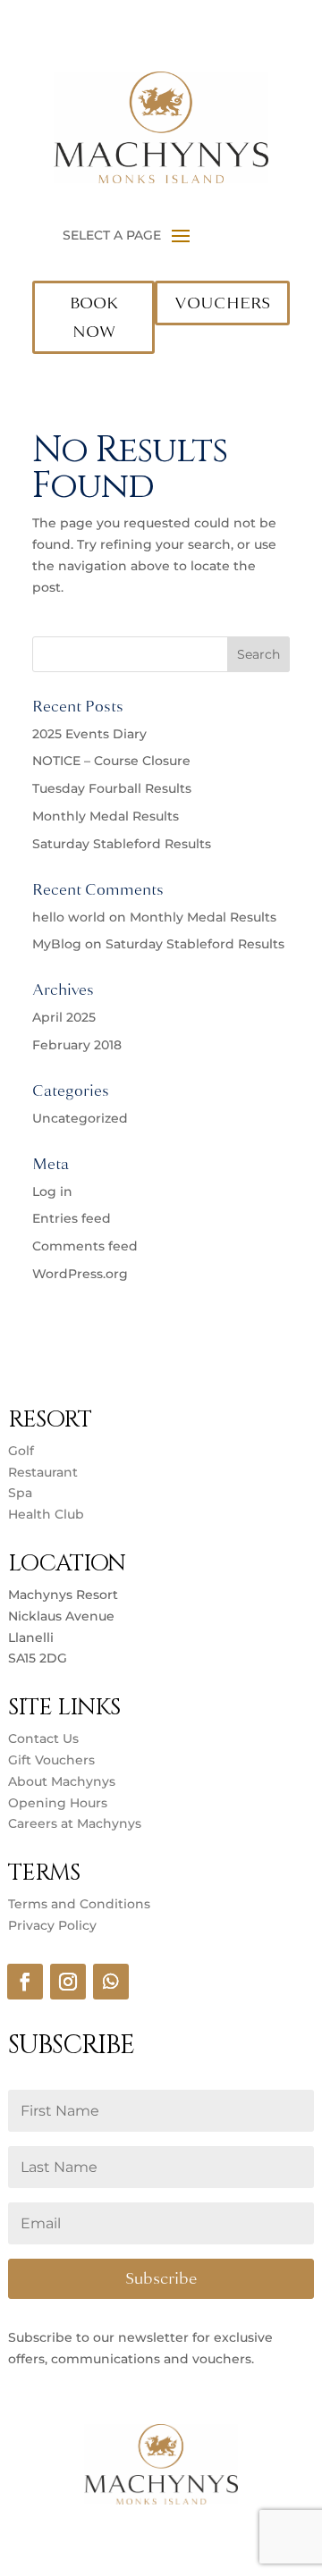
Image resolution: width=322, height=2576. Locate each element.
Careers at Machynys (76, 1823)
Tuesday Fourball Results (112, 788)
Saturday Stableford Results (122, 844)
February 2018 (77, 1045)
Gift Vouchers (51, 1760)
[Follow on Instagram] (68, 1982)
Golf (21, 1451)
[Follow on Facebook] (25, 1982)
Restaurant (43, 1472)
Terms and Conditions (79, 1904)
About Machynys (62, 1781)
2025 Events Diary (89, 734)
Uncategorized (80, 1118)
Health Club (46, 1514)
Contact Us (43, 1738)
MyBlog (57, 944)
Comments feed (85, 1246)
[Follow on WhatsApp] (111, 1982)
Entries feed (72, 1218)
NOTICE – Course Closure (111, 761)
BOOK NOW (94, 317)
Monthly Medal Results (106, 816)
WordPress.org (80, 1274)
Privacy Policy (52, 1925)
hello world (69, 917)
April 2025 (64, 1017)
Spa (20, 1493)
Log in (52, 1191)
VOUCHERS (222, 303)
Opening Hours (58, 1803)
